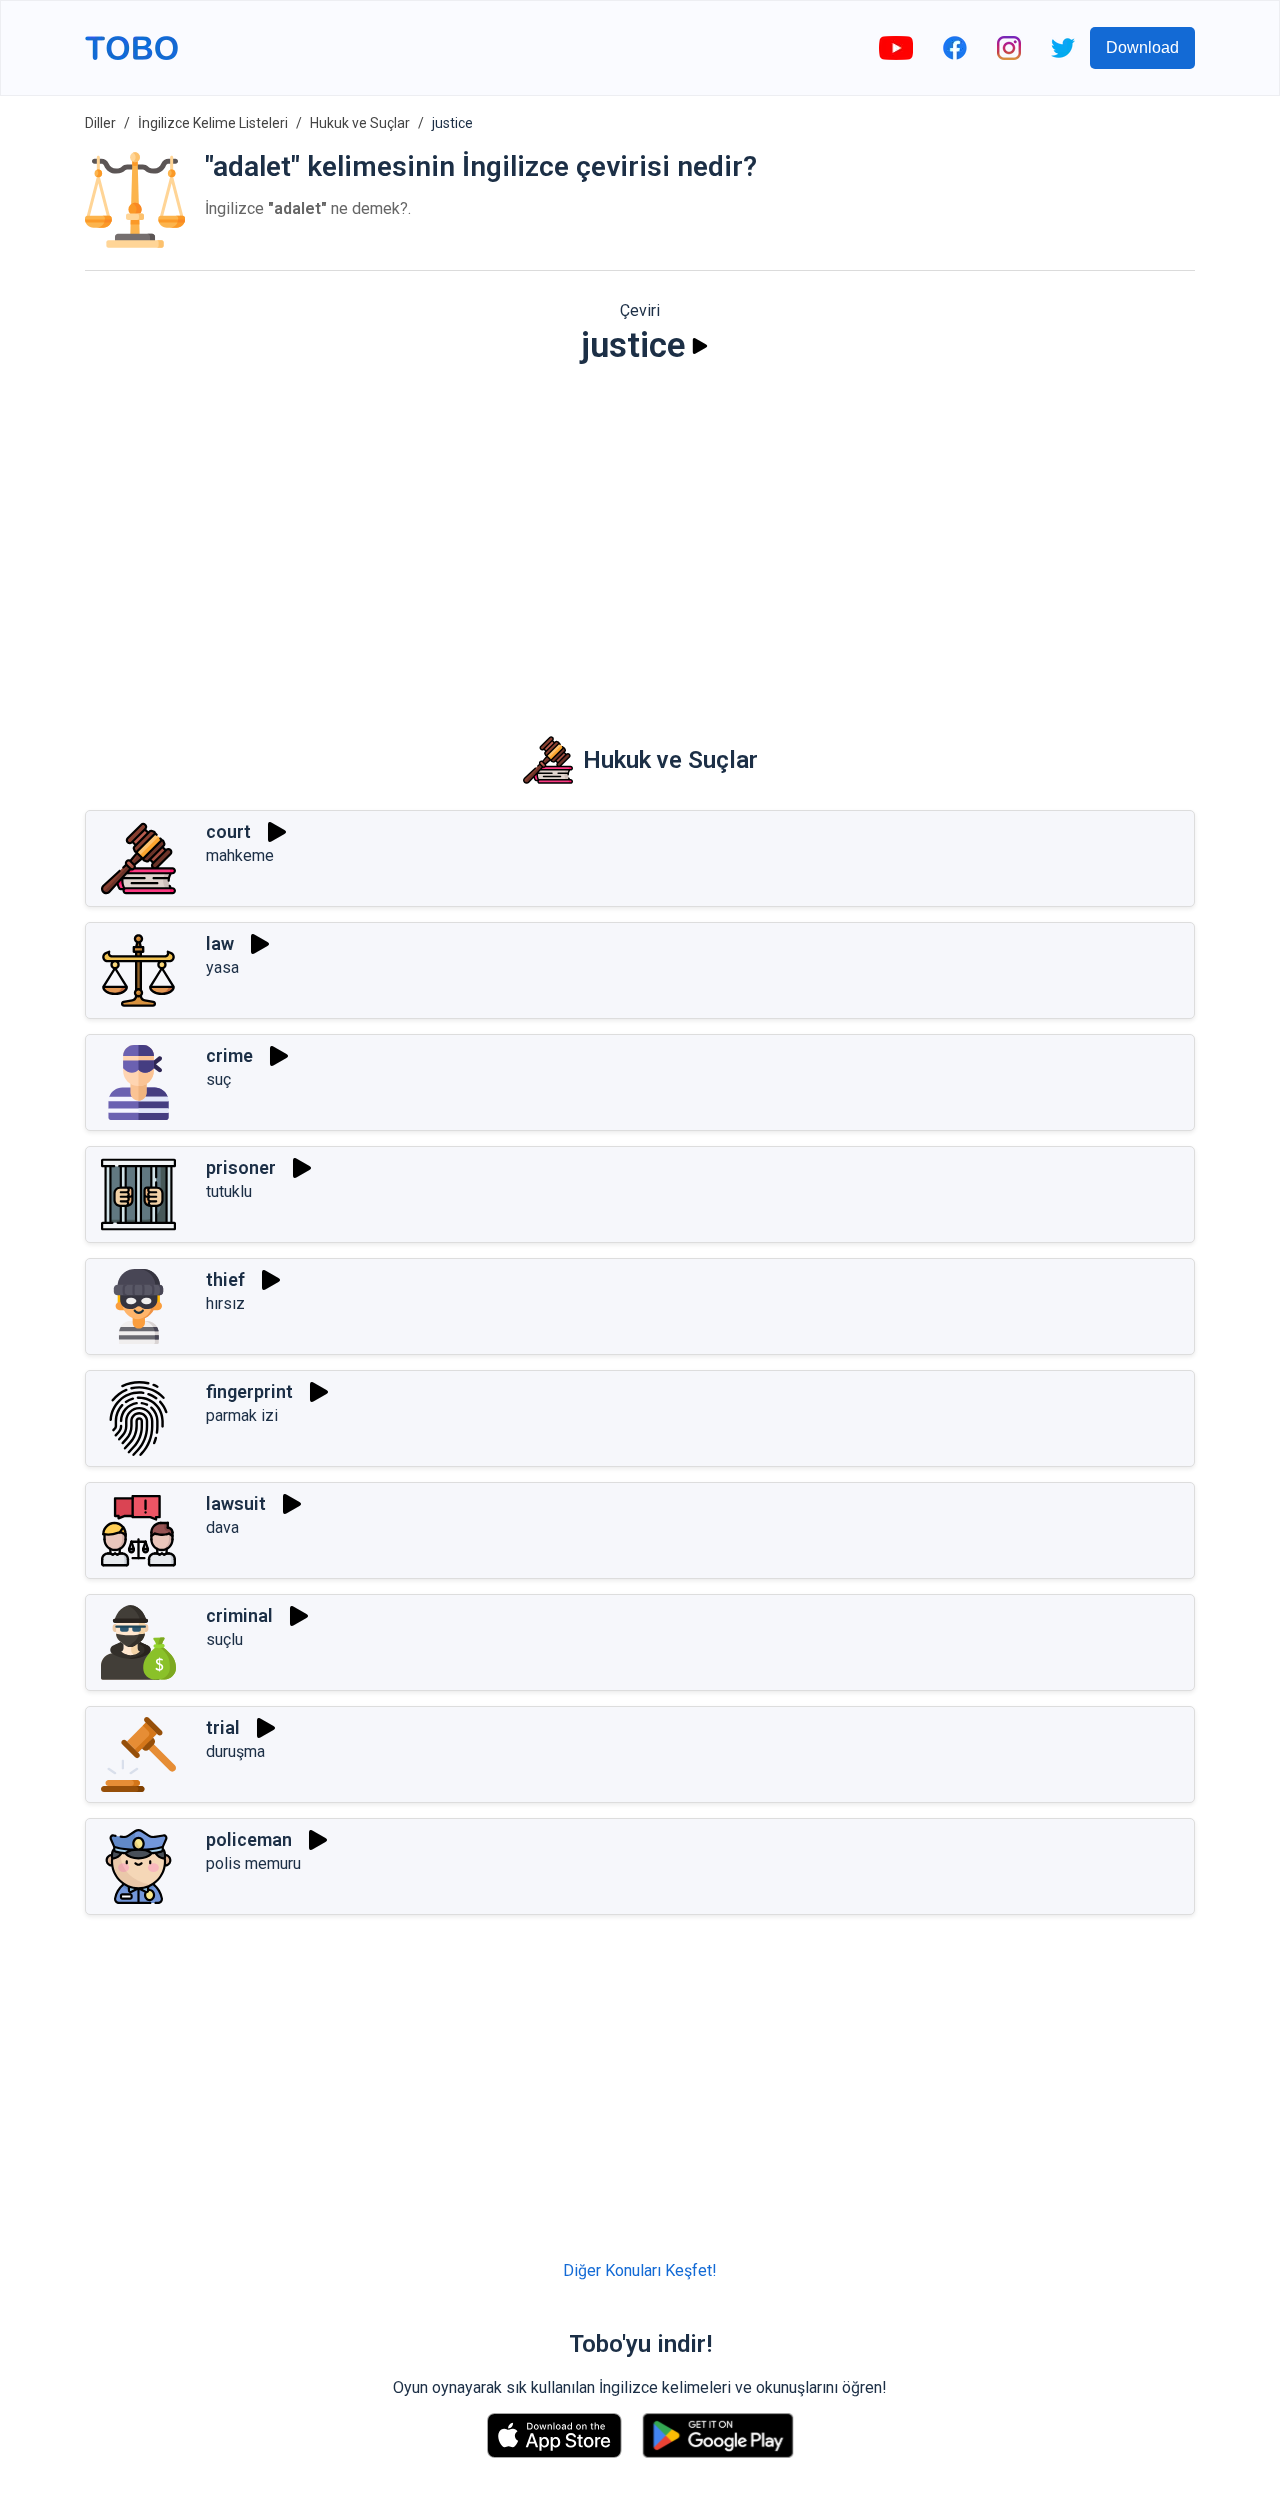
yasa (222, 967)
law (220, 943)
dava (222, 1527)
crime (229, 1055)
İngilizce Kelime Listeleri (213, 123)
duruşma (235, 1751)
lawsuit (236, 1503)
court (228, 831)
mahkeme (240, 855)
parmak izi (242, 1415)
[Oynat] (700, 346)
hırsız (225, 1303)
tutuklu (229, 1191)
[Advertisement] (640, 536)
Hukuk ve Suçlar (360, 123)
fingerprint (249, 1391)
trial (223, 1727)
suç (218, 1079)
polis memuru (253, 1863)
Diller (100, 123)
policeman (249, 1839)
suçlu (224, 1639)
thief (225, 1279)
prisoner (241, 1167)
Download (1142, 47)
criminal (239, 1615)
